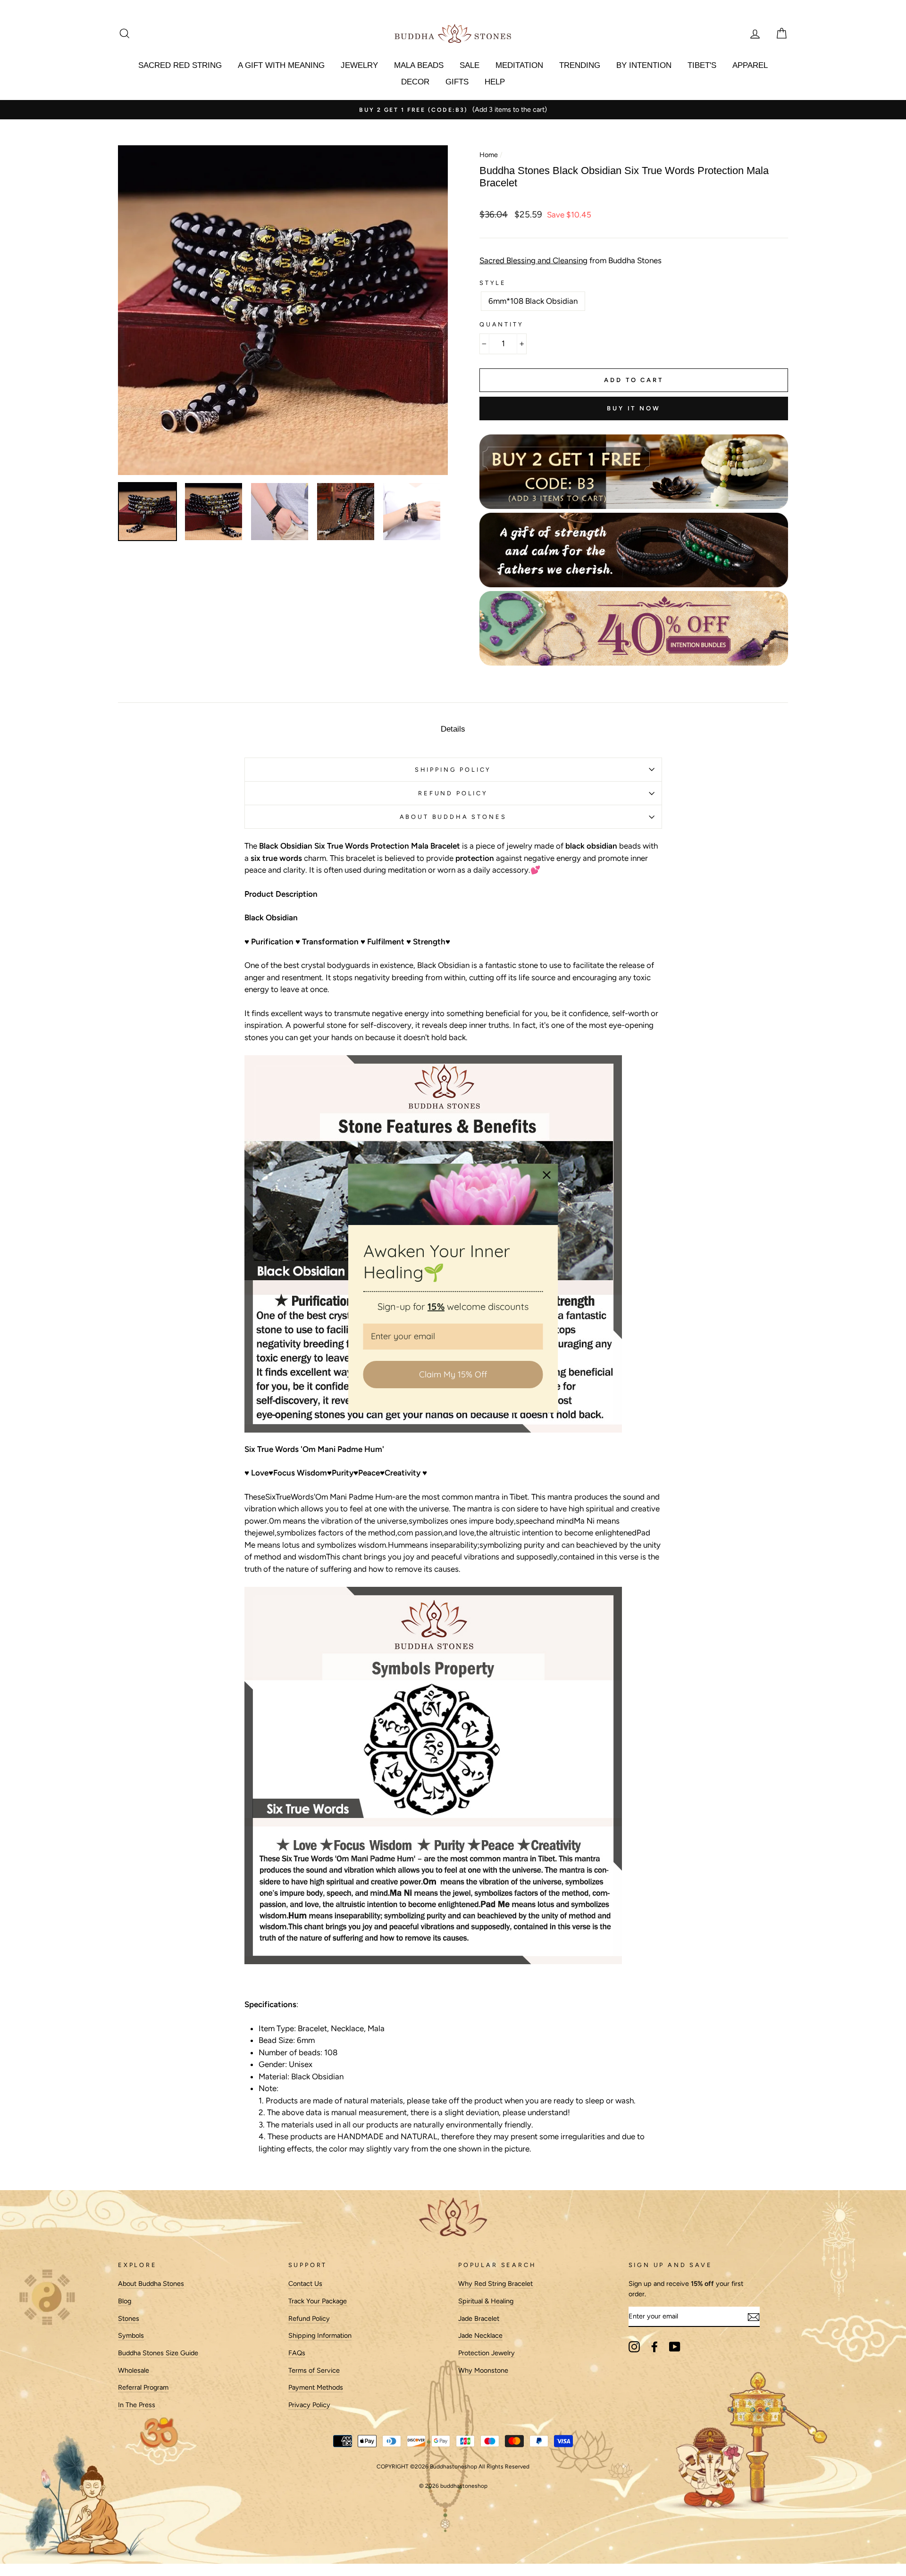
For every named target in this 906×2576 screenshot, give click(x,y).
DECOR (415, 82)
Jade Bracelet (479, 2318)
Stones (129, 2318)
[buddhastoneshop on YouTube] (675, 2347)
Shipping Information (320, 2335)
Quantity (502, 324)
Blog (125, 2301)
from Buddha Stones (570, 260)
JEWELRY (359, 65)
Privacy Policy (309, 2405)
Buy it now (634, 408)
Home (489, 155)
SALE (470, 65)
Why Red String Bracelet (495, 2284)
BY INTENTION (644, 65)
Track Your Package (318, 2301)
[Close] (547, 1175)
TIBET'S (702, 65)
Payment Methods (316, 2387)
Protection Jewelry (487, 2353)
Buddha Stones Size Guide (158, 2353)
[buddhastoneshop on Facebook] (654, 2347)
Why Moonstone (483, 2370)
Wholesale (134, 2370)
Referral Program (143, 2387)
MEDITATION (519, 65)
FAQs (297, 2353)
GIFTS (457, 82)
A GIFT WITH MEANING (281, 65)
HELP (495, 82)
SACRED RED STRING (180, 65)
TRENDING (580, 65)
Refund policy (453, 793)
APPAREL (750, 65)
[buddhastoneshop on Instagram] (634, 2347)
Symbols (131, 2335)
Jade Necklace (480, 2335)
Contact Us (305, 2284)
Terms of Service (314, 2370)
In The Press (137, 2405)
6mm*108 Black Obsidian (533, 301)
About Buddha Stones (453, 817)
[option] (453, 110)
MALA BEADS (419, 65)
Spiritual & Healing (486, 2301)
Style (493, 283)
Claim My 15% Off (453, 1374)
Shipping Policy (453, 770)
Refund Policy (309, 2318)
